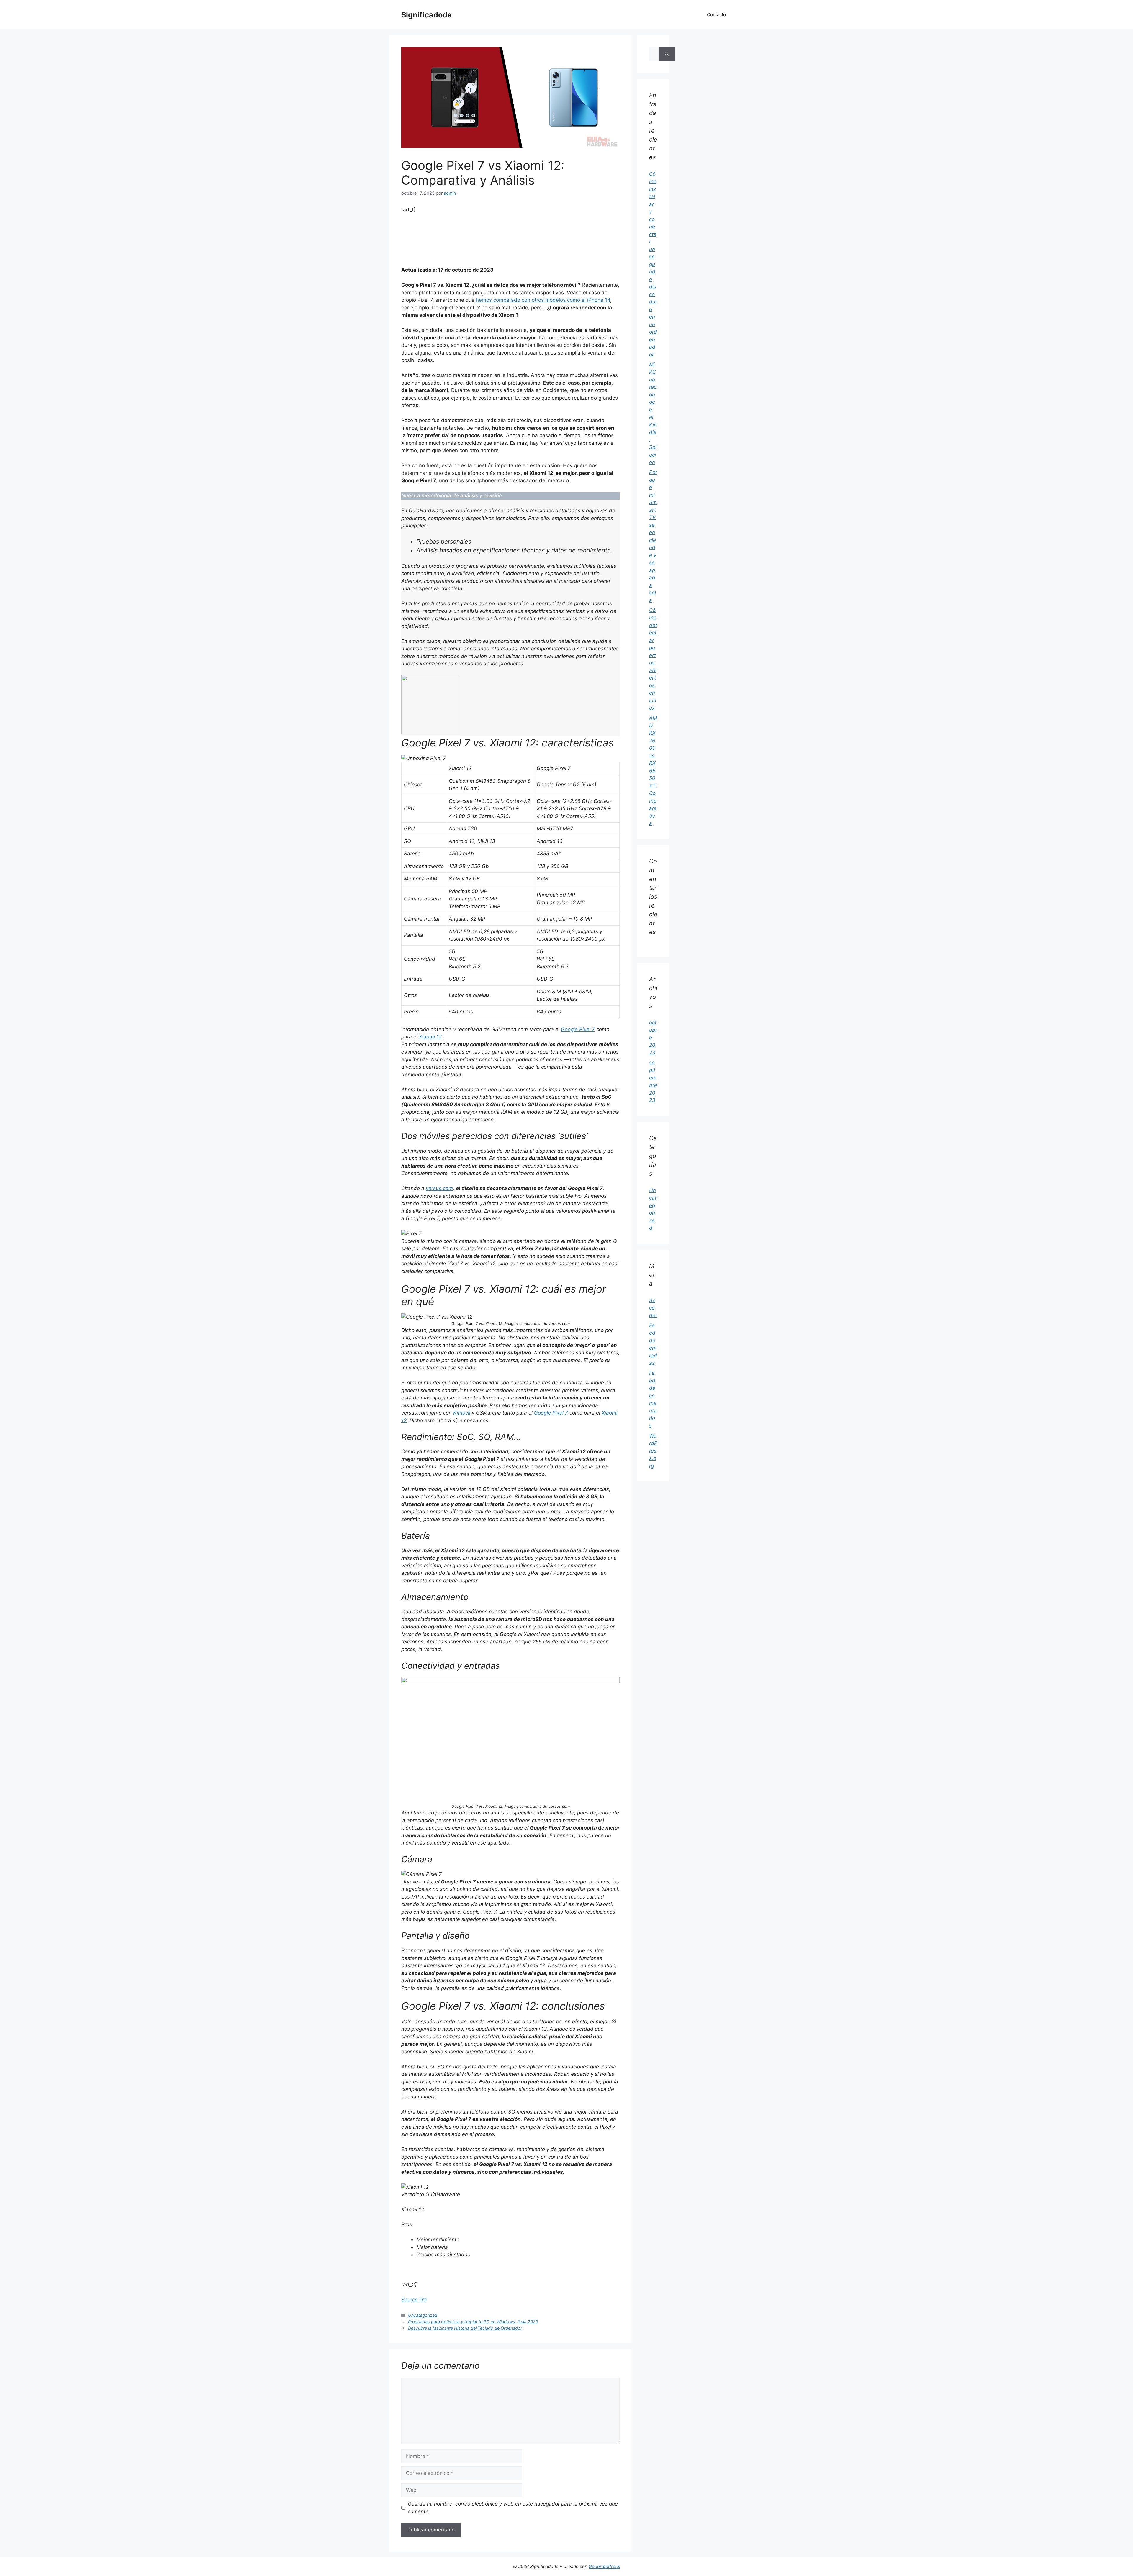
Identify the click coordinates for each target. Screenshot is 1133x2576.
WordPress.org (653, 1451)
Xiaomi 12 (430, 1037)
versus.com (439, 1188)
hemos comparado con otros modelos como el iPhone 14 (543, 300)
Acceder (653, 1308)
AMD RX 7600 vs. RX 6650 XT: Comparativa (653, 771)
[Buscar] (667, 54)
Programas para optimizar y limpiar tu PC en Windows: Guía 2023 (473, 2322)
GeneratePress (604, 2566)
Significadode (426, 15)
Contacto (716, 15)
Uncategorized (423, 2315)
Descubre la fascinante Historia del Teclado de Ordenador (465, 2328)
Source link (414, 2300)
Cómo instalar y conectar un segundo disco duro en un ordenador (653, 264)
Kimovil (462, 1413)
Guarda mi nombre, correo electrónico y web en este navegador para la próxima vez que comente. (513, 2508)
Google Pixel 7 (578, 1029)
